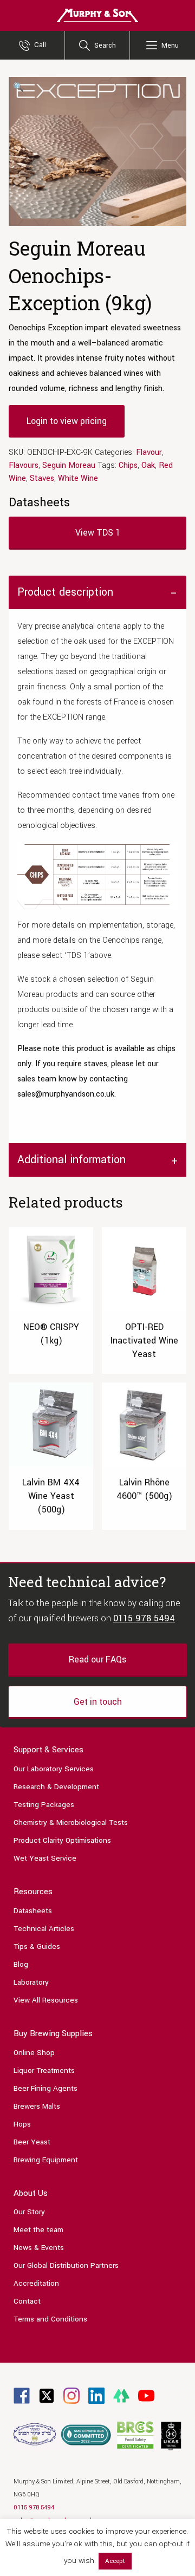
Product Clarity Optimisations (62, 1840)
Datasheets (33, 1911)
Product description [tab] (65, 592)
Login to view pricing (67, 421)
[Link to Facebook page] (22, 2395)
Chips (128, 465)
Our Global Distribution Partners (66, 2265)
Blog (21, 1964)
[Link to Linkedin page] (96, 2395)
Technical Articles (44, 1929)
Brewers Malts (37, 2106)
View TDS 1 (98, 533)
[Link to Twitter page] (47, 2395)
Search (105, 45)
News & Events (39, 2248)
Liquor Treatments (44, 2070)
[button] (18, 88)
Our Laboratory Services (54, 1769)
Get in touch (98, 1702)
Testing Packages (44, 1805)
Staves (42, 478)
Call (40, 45)
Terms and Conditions (50, 2319)
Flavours (24, 465)
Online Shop (34, 2053)
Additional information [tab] (71, 1160)
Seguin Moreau (69, 465)
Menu (170, 45)
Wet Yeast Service (45, 1858)
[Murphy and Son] (97, 15)
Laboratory (31, 1982)
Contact (27, 2301)
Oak (148, 465)
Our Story (29, 2212)
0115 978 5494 (144, 1618)
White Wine (78, 478)
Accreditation (36, 2283)
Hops (22, 2124)
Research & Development (56, 1787)
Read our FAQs (97, 1659)
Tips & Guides (37, 1946)
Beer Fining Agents (45, 2088)
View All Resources (46, 2000)
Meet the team (38, 2230)
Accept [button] (115, 2561)
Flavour (149, 452)
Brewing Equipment (46, 2160)
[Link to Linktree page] (121, 2395)
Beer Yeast (32, 2142)
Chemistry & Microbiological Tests (71, 1822)
